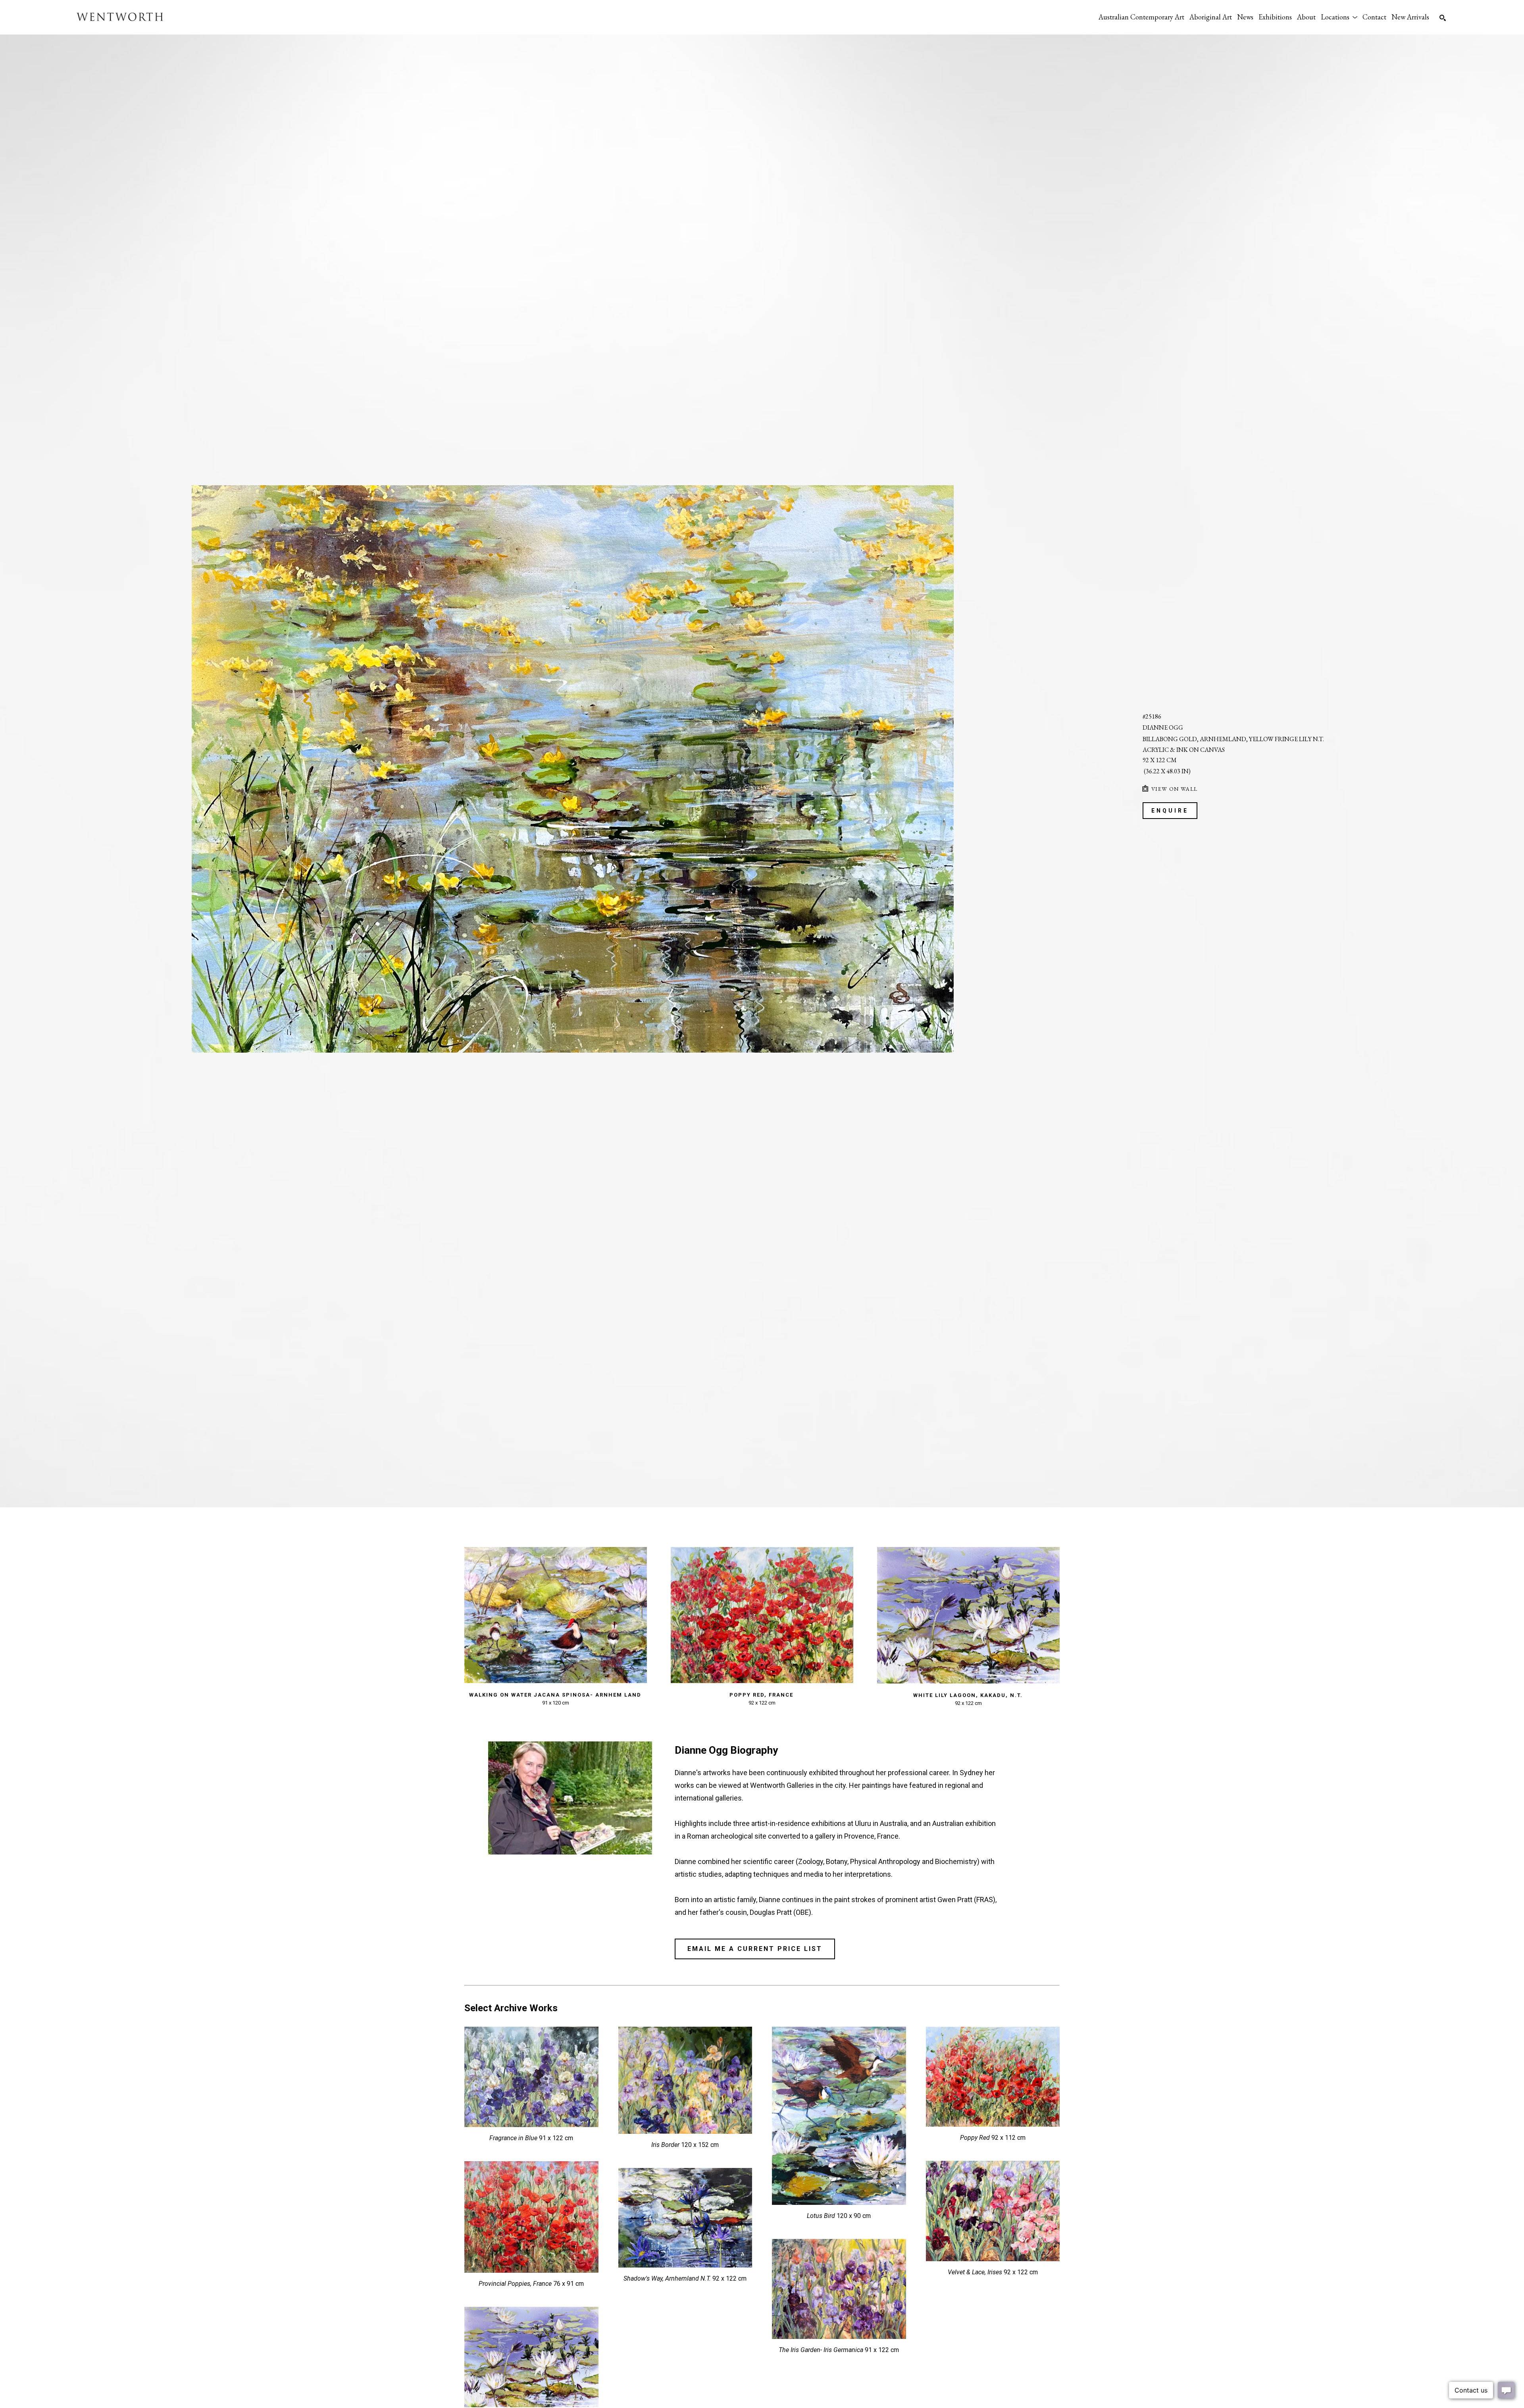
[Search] (1443, 18)
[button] (1339, 17)
